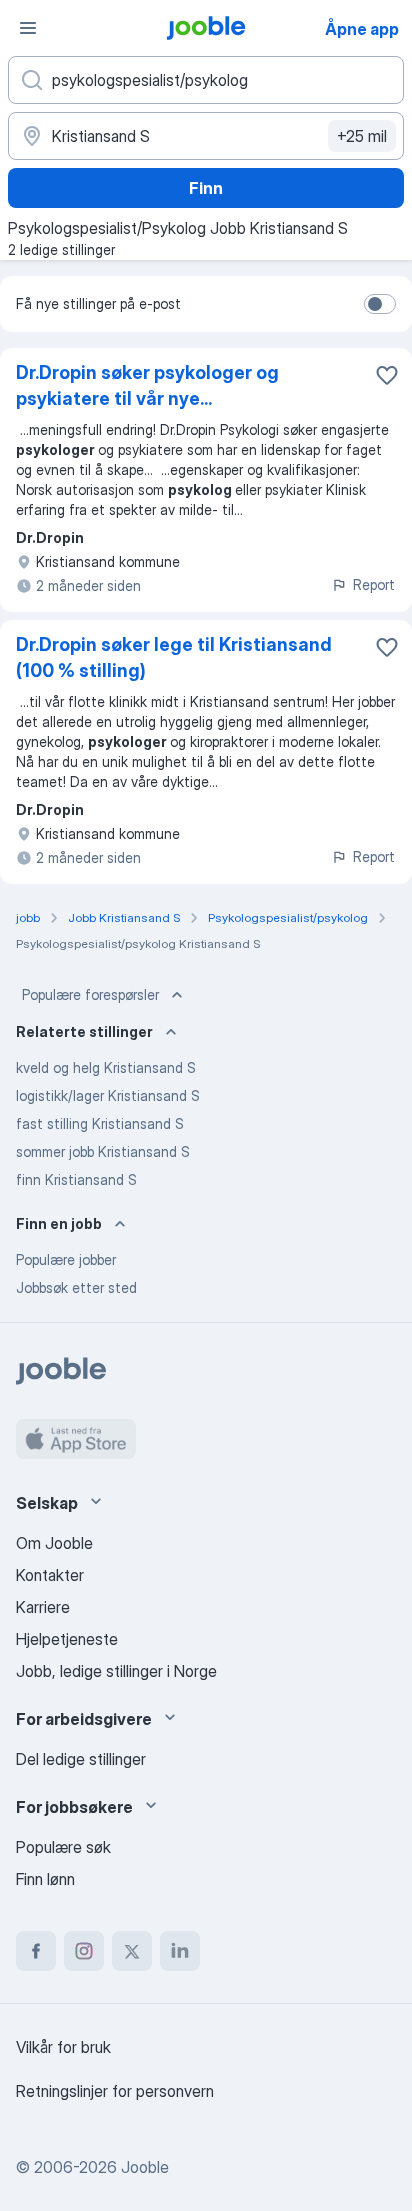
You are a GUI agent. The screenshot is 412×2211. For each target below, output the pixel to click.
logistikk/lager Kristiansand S (108, 1095)
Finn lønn (45, 1879)
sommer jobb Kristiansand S (103, 1151)
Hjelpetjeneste (67, 1639)
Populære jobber (66, 1259)
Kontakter (50, 1575)
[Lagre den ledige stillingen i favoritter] (387, 375)
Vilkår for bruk (63, 2047)
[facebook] (36, 1951)
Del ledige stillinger (81, 1759)
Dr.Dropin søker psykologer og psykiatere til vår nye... (147, 385)
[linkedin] (180, 1951)
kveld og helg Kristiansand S (106, 1067)
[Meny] (28, 28)
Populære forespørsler (90, 994)
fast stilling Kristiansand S (100, 1123)
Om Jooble (54, 1543)
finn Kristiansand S (76, 1179)
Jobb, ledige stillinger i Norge (116, 1671)
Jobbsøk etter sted (76, 1287)
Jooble (145, 2167)
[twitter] (132, 1951)
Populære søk (63, 1847)
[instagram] (84, 1951)
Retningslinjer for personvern (115, 2091)
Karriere (43, 1607)
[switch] (380, 304)
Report (374, 584)
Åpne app (362, 29)
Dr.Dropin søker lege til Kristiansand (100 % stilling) (174, 657)
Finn (206, 188)
